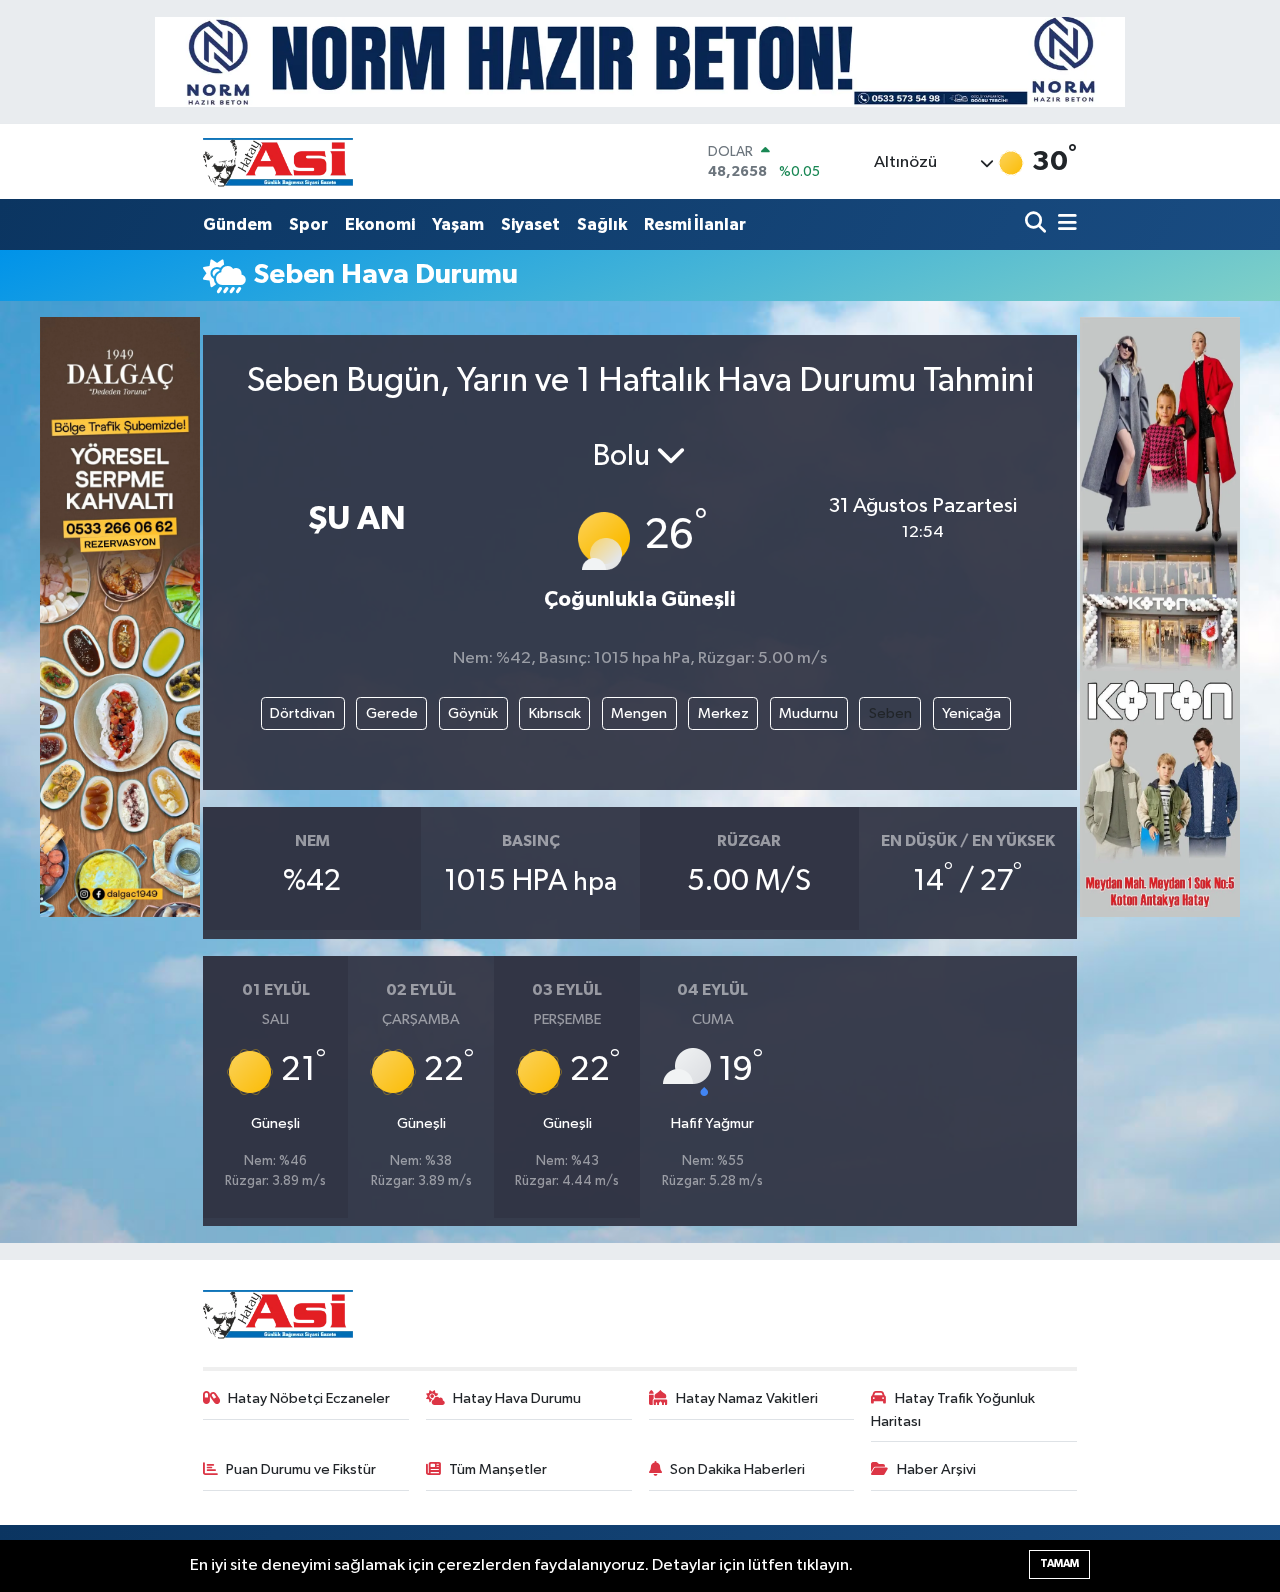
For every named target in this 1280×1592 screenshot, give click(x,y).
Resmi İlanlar (695, 224)
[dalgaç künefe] (120, 616)
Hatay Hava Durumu (517, 1398)
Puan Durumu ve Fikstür (301, 1469)
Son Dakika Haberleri (737, 1469)
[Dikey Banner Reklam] (1160, 616)
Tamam (1059, 1563)
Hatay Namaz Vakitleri (747, 1398)
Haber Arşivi (936, 1469)
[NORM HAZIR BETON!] (640, 61)
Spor (308, 224)
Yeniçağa (971, 713)
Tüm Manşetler (498, 1469)
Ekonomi (380, 224)
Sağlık (602, 224)
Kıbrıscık (555, 713)
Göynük (473, 713)
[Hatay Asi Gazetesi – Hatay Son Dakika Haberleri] (278, 161)
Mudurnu (808, 713)
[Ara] (1037, 224)
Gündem (237, 224)
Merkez (723, 713)
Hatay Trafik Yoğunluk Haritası (953, 1409)
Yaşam (458, 224)
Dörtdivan (302, 713)
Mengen (639, 713)
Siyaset (530, 224)
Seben (890, 713)
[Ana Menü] (1064, 224)
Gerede (392, 713)
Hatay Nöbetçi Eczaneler (309, 1398)
